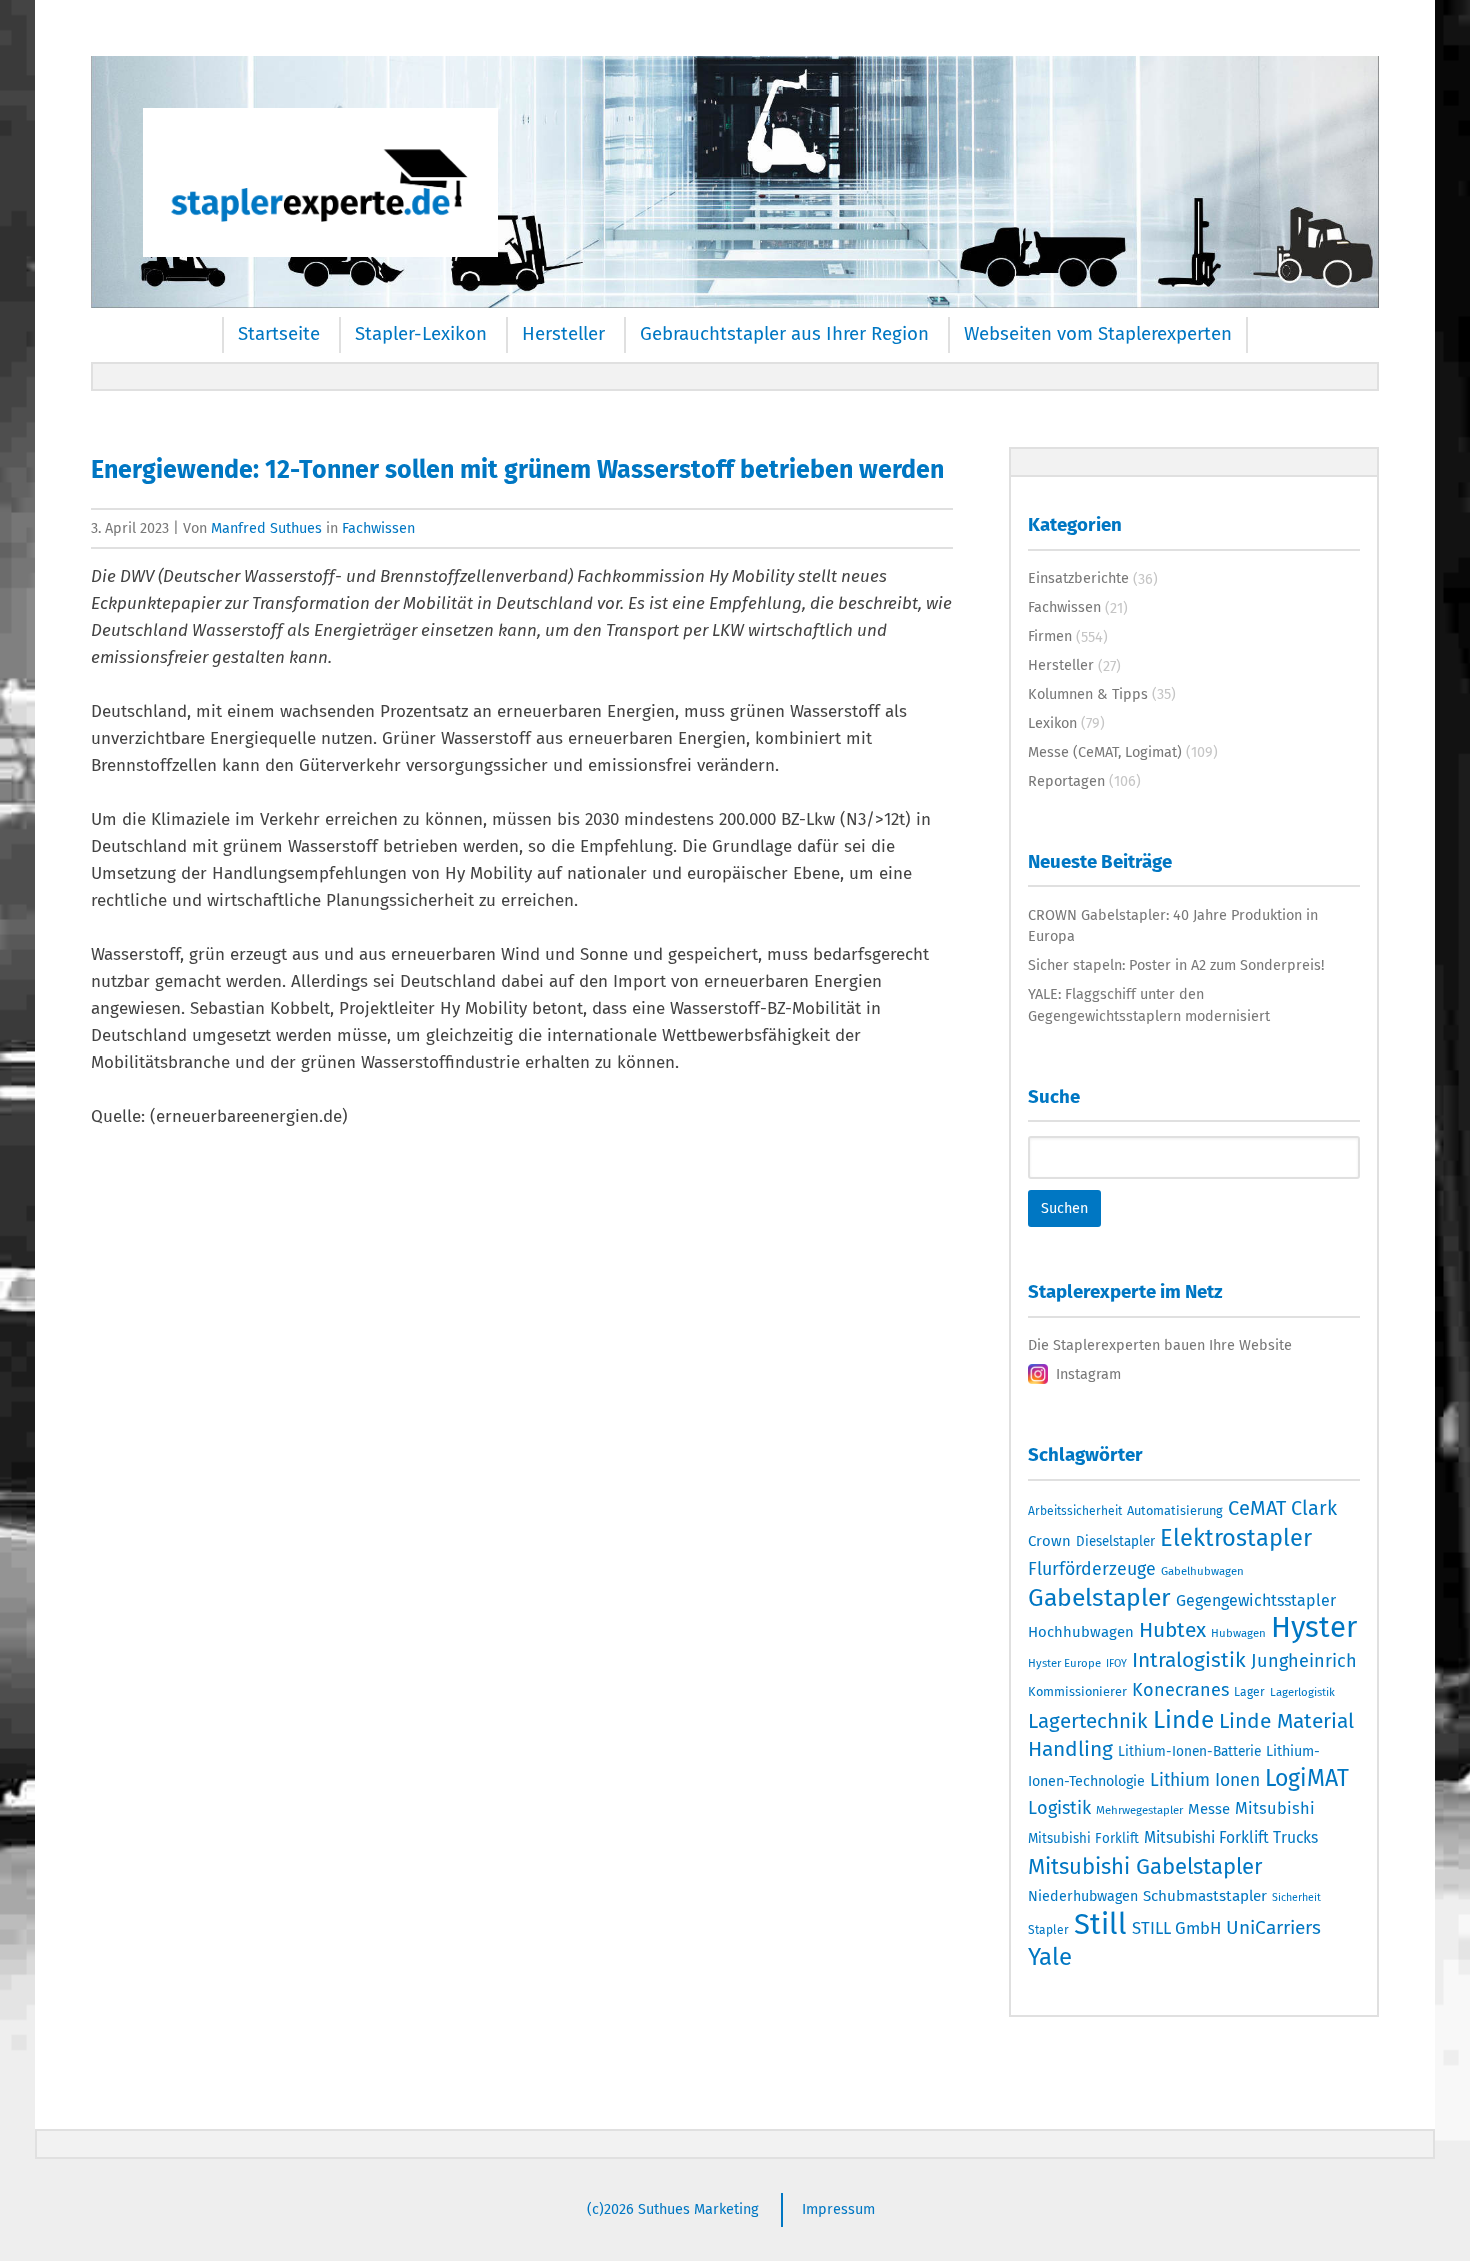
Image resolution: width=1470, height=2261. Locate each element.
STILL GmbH (1176, 1928)
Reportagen (1066, 781)
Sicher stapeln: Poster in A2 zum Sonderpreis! (1176, 965)
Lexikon (1052, 723)
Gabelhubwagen (1202, 1571)
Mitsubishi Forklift (1083, 1839)
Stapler (1048, 1930)
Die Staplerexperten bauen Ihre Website (1160, 1345)
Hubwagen (1238, 1633)
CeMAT (1257, 1508)
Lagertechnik (1088, 1721)
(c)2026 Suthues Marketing (673, 2209)
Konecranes (1180, 1690)
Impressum (838, 2209)
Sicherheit (1296, 1897)
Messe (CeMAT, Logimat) (1105, 752)
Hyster (1314, 1627)
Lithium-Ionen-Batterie (1189, 1751)
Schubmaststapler (1205, 1896)
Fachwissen (378, 528)
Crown (1049, 1541)
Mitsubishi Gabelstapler (1145, 1866)
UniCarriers (1273, 1927)
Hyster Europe (1064, 1663)
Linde (1183, 1719)
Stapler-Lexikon (421, 334)
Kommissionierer (1077, 1691)
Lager (1249, 1692)
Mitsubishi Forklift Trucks (1231, 1837)
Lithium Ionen (1205, 1780)
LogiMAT (1307, 1778)
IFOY (1116, 1663)
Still (1100, 1924)
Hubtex (1172, 1630)
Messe (1209, 1809)
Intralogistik (1189, 1660)
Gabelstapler (1099, 1598)
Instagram (1088, 1374)
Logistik (1059, 1808)
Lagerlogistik (1302, 1692)
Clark (1314, 1508)
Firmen (1050, 636)
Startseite (279, 334)
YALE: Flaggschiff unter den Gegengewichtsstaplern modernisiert (1149, 1005)
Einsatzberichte (1078, 578)
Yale (1050, 1957)
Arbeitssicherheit (1075, 1511)
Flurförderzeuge (1092, 1569)
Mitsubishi (1275, 1808)
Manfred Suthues (266, 528)
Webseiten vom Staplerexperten (1098, 334)
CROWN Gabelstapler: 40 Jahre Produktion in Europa (1173, 926)
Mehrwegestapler (1139, 1810)
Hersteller (563, 334)
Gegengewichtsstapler (1256, 1600)
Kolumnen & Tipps (1088, 694)
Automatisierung (1175, 1510)
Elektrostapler (1236, 1538)
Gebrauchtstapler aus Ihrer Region (784, 334)
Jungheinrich (1304, 1661)
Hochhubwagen (1081, 1632)
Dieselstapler (1115, 1542)
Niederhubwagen (1083, 1896)
